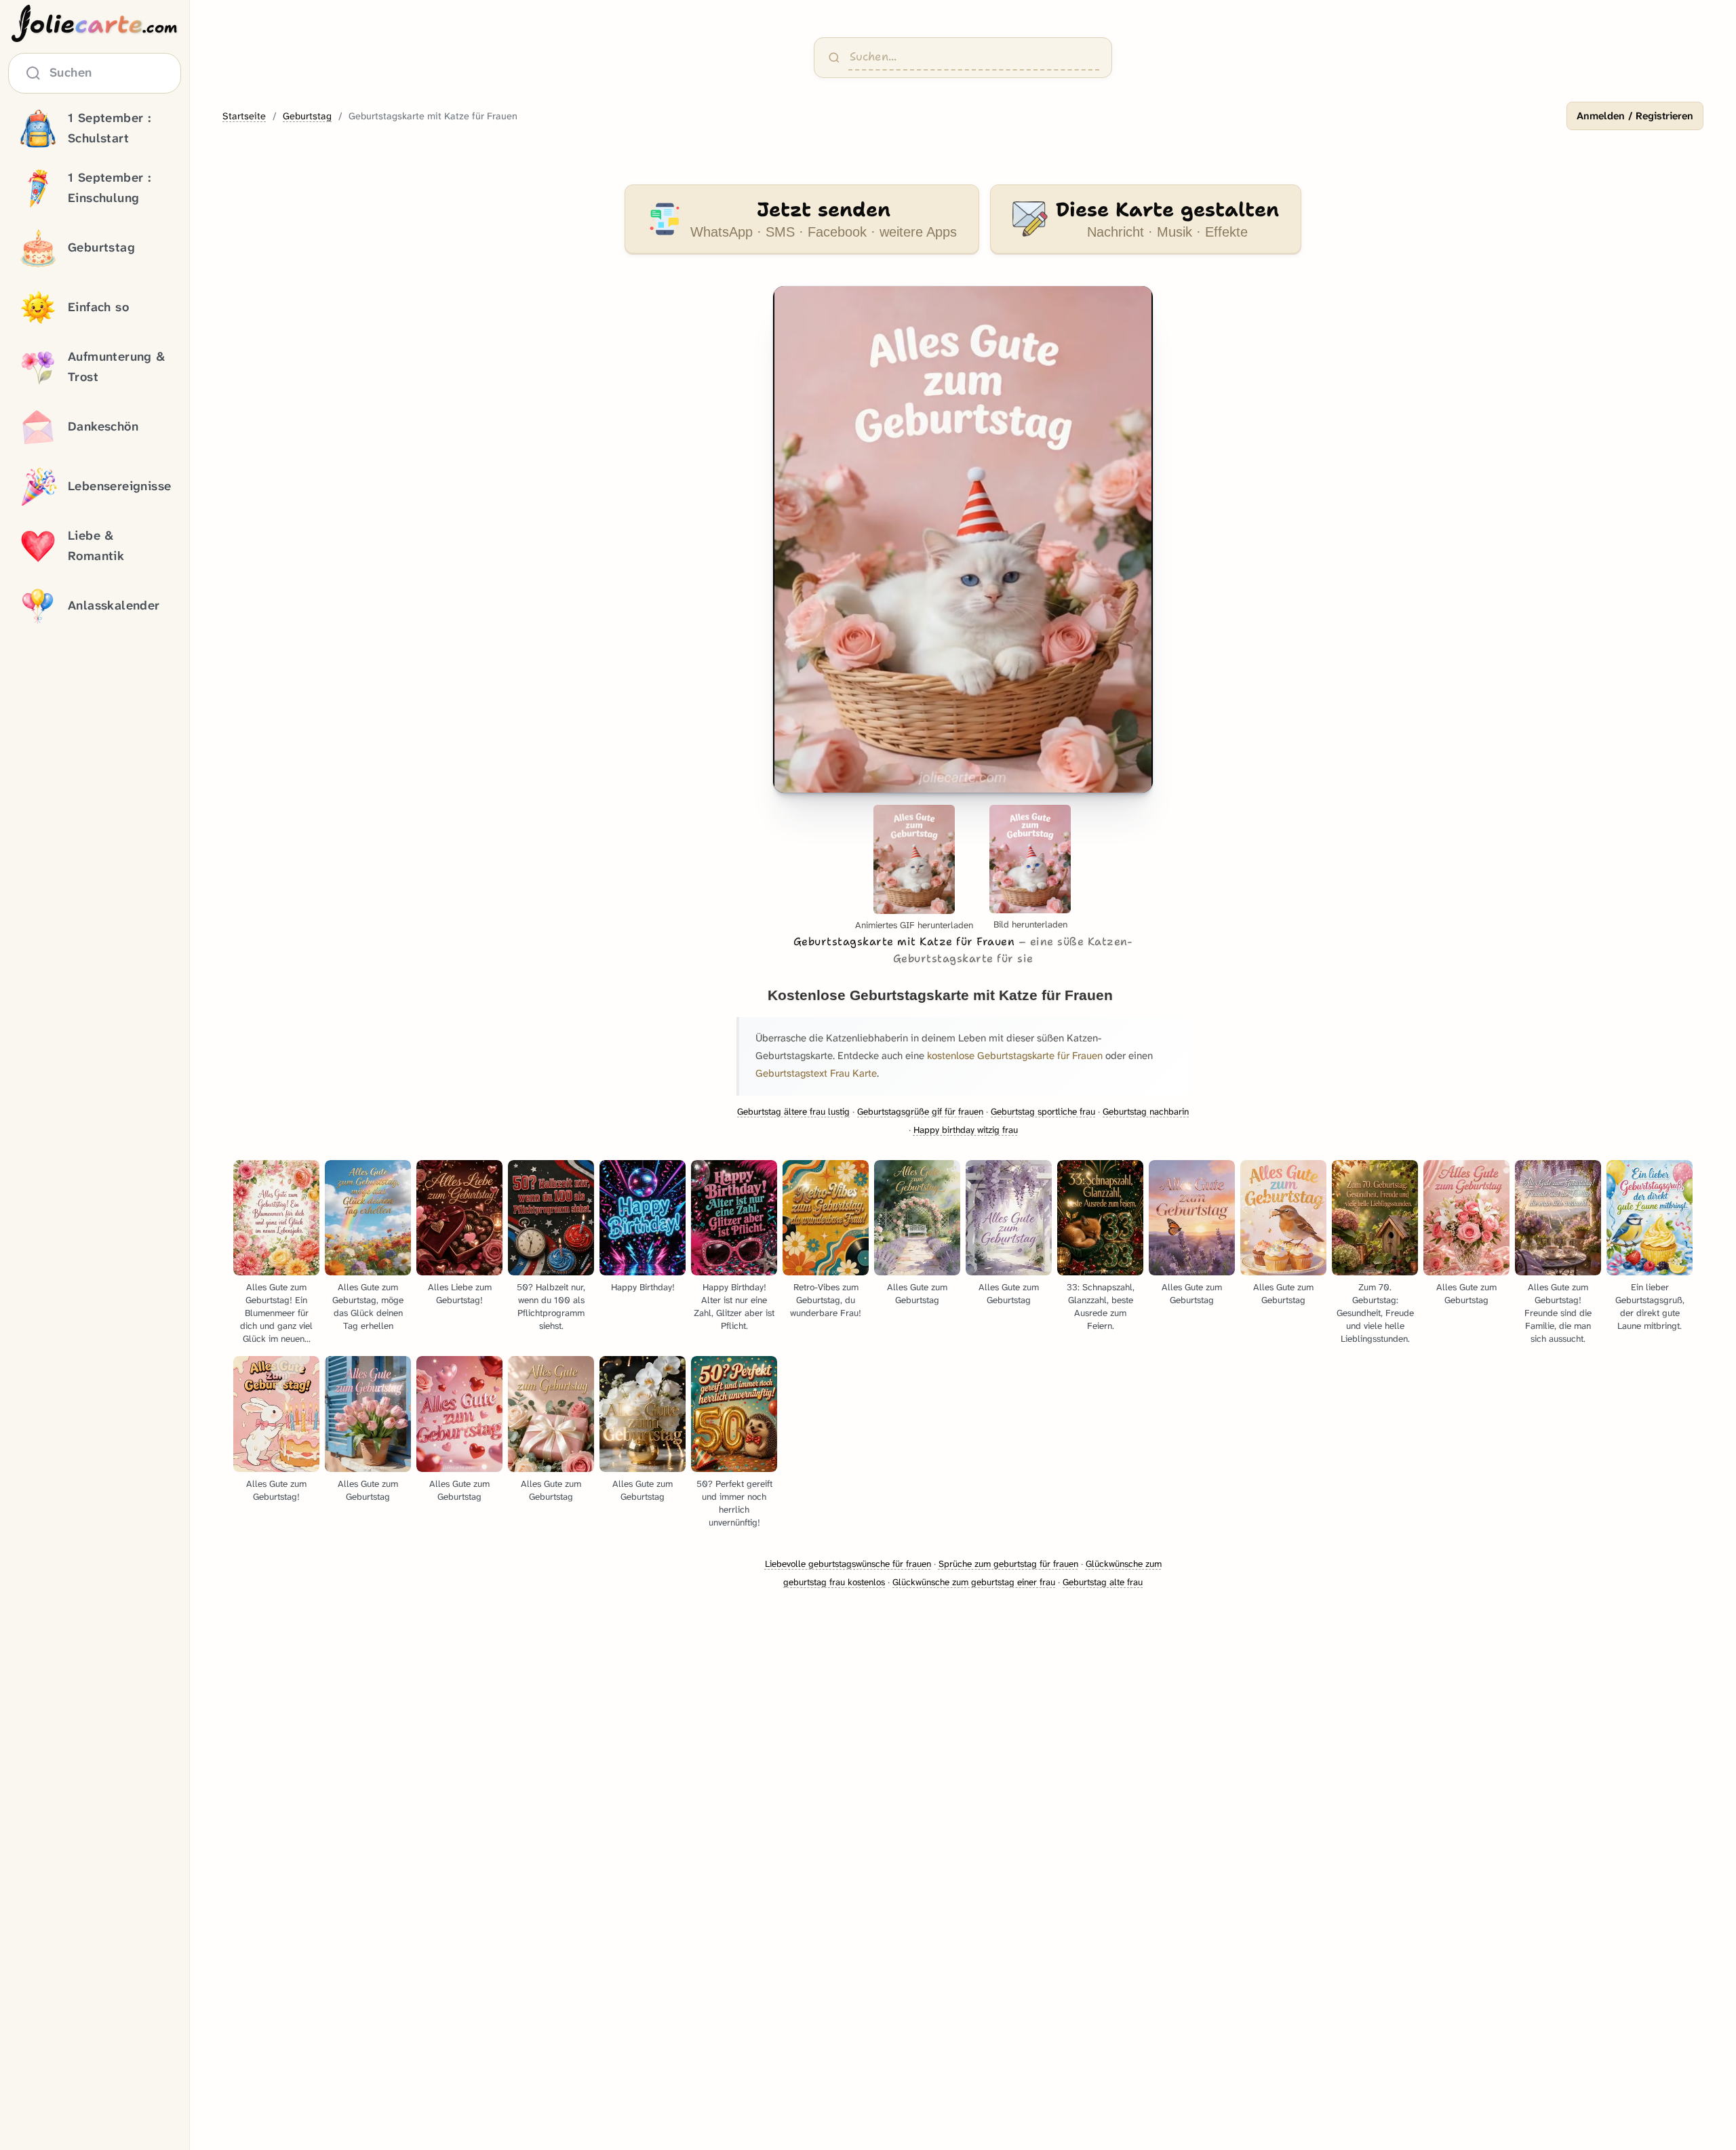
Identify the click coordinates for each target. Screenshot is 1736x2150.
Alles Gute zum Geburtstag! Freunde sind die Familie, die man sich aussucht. (1558, 1313)
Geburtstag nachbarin (1146, 1112)
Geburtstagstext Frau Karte (816, 1073)
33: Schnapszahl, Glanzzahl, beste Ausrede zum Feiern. (1101, 1307)
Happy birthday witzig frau (966, 1130)
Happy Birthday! (643, 1287)
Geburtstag (307, 116)
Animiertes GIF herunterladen (914, 925)
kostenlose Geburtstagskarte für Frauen (1015, 1056)
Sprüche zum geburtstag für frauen (1008, 1564)
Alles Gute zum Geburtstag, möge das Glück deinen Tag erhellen (368, 1307)
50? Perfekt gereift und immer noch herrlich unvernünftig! (734, 1503)
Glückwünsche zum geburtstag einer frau (974, 1582)
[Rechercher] (834, 58)
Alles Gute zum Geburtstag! (276, 1490)
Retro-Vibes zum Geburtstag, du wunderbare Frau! (826, 1300)
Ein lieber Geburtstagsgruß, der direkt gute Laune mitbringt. (1650, 1307)
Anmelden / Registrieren (1635, 116)
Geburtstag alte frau (1103, 1582)
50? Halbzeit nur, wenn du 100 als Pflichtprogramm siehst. (551, 1307)
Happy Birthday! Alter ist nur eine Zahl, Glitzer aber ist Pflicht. (734, 1307)
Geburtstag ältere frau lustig (793, 1112)
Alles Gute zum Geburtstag (917, 1294)
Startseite (244, 116)
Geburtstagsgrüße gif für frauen (920, 1112)
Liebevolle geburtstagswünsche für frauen (848, 1564)
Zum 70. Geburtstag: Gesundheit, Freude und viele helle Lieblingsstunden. (1375, 1313)
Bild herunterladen (1030, 924)
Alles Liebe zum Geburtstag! (460, 1294)
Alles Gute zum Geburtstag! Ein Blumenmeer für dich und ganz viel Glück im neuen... (276, 1313)
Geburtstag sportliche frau (1043, 1112)
